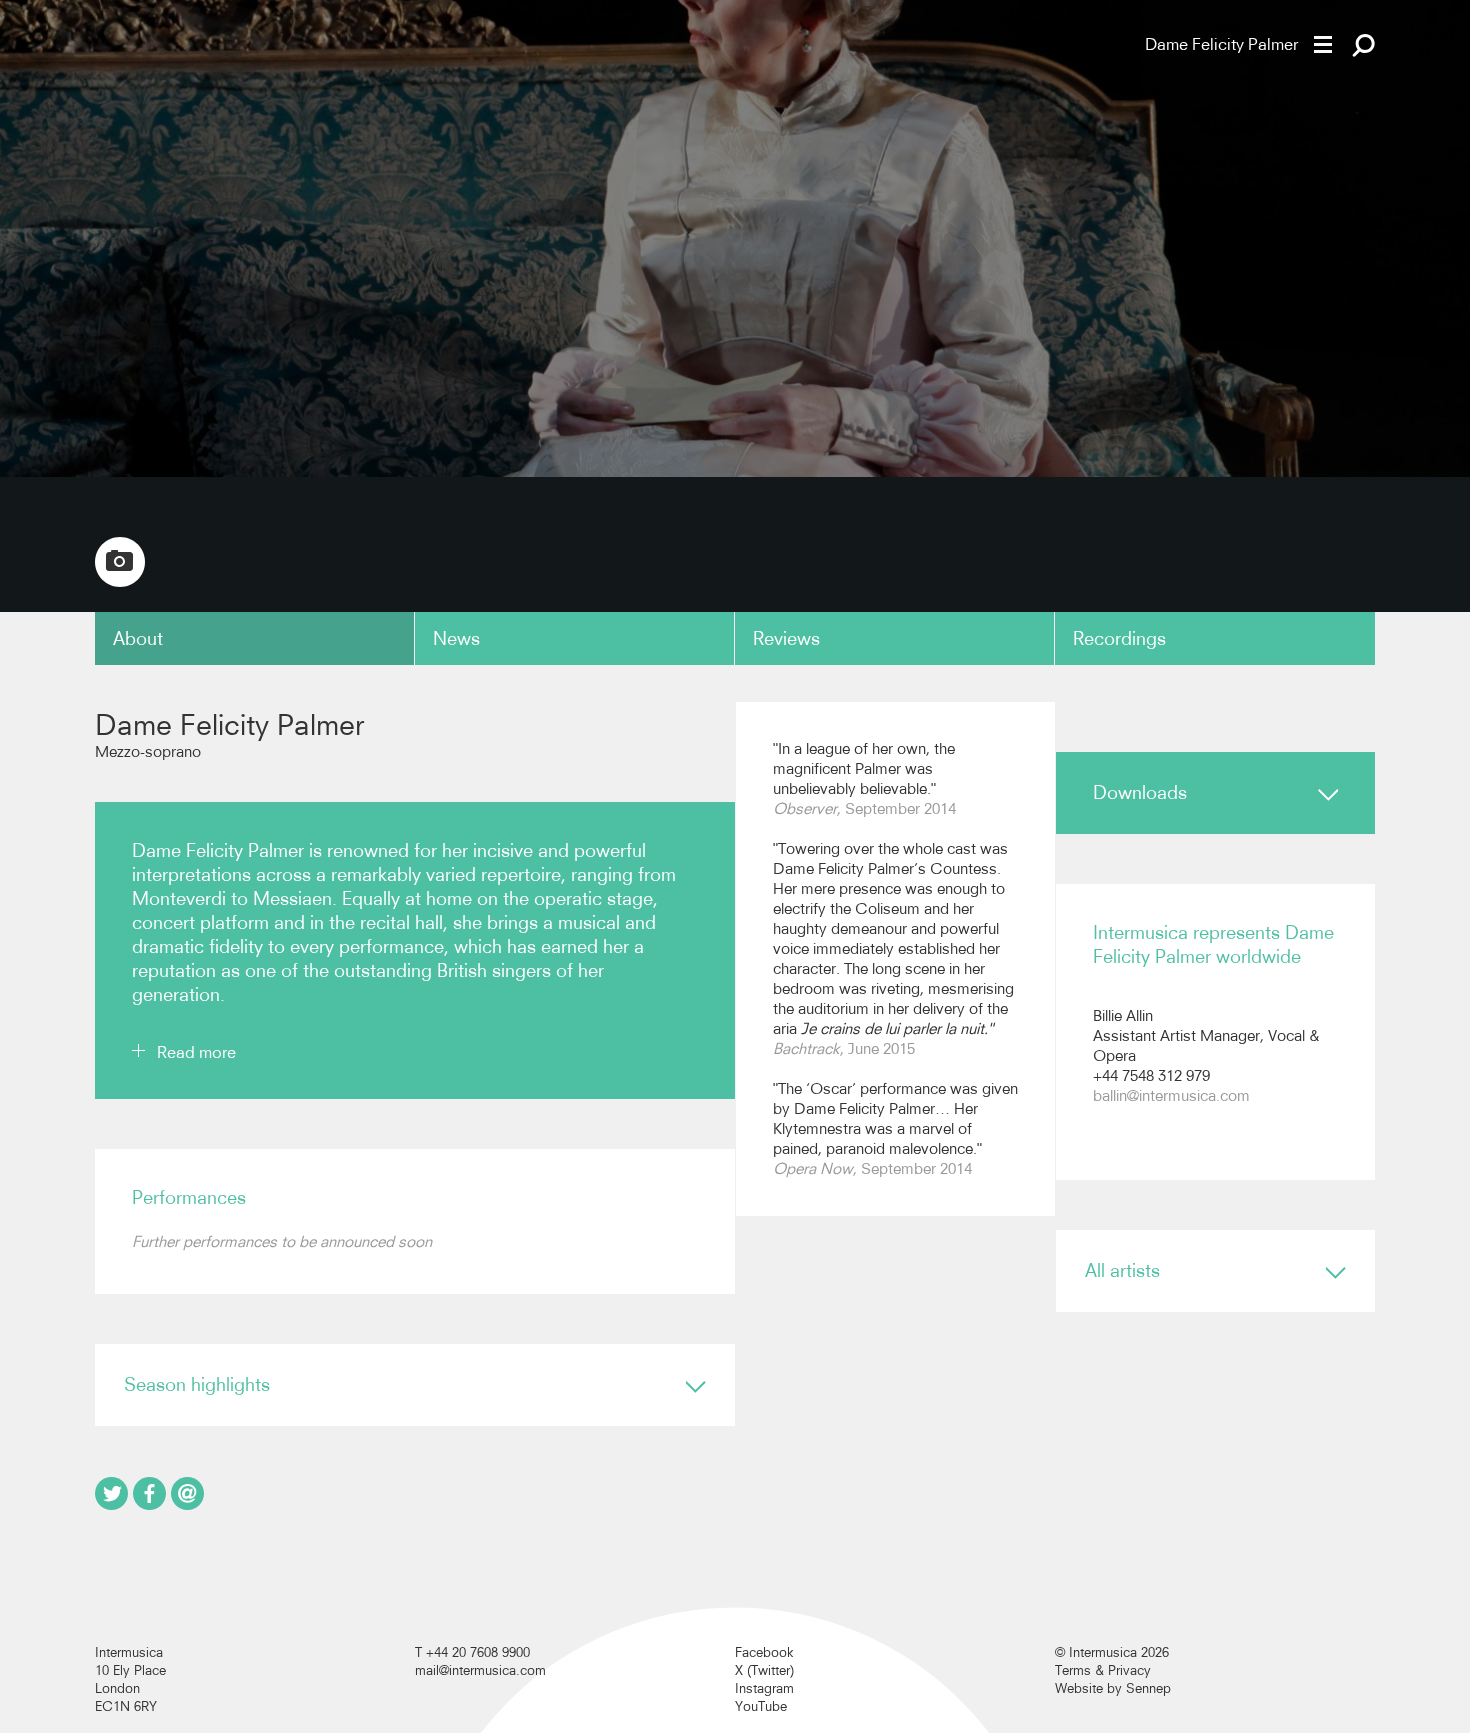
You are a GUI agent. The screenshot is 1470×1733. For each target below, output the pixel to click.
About (138, 638)
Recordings (1119, 638)
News (456, 638)
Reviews (786, 638)
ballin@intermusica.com (1171, 1095)
